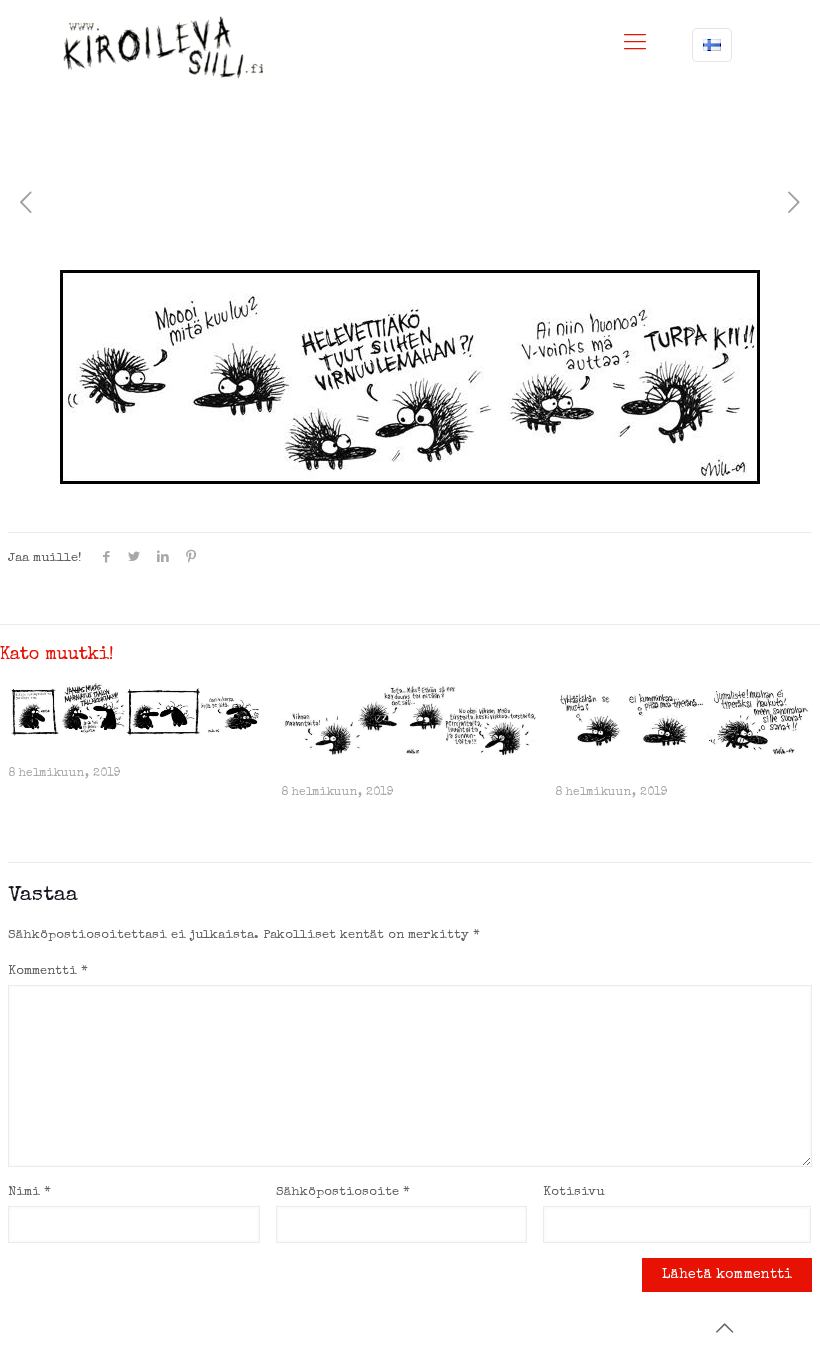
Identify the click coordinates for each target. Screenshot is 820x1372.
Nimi (29, 1192)
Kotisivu (573, 1192)
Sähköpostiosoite (343, 1192)
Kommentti (48, 971)
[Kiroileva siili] (163, 47)
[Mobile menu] (635, 45)
